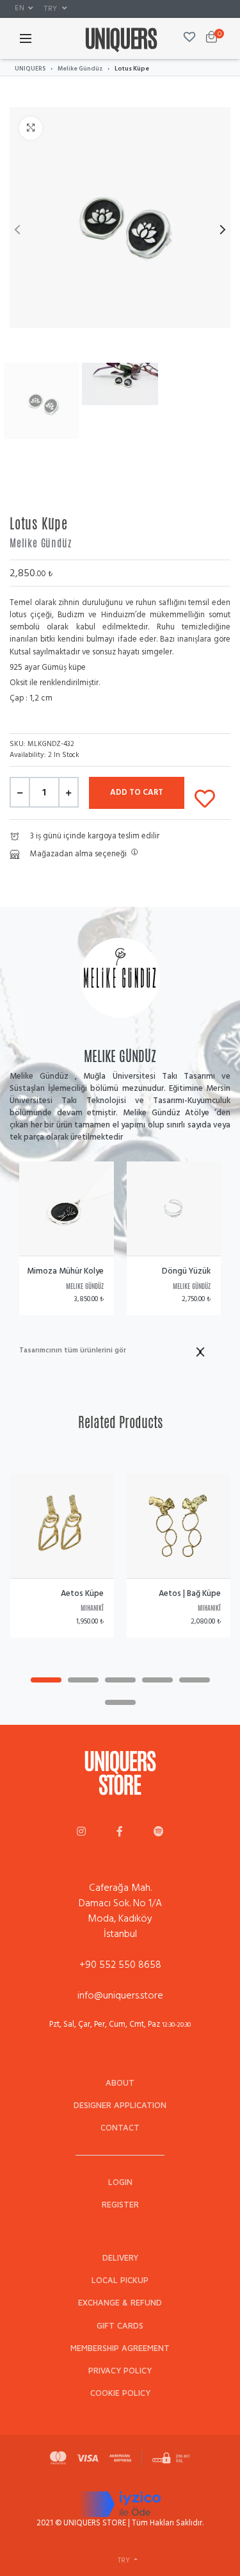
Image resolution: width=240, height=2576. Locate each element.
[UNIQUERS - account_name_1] (81, 1832)
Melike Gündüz (80, 69)
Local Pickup (120, 2280)
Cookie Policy (120, 2393)
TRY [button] (51, 8)
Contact (120, 2128)
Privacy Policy (120, 2371)
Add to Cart (137, 792)
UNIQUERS (30, 69)
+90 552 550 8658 (120, 1965)
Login (120, 2182)
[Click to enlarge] (31, 128)
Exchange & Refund (120, 2303)
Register (120, 2205)
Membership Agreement (120, 2348)
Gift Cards (120, 2326)
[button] (24, 8)
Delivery (120, 2258)
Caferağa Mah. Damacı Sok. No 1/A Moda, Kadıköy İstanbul (120, 1911)
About (120, 2083)
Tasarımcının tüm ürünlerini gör (73, 1351)
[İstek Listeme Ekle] (205, 796)
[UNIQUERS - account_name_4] (159, 1832)
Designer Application (120, 2105)
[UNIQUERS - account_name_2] (120, 1832)
